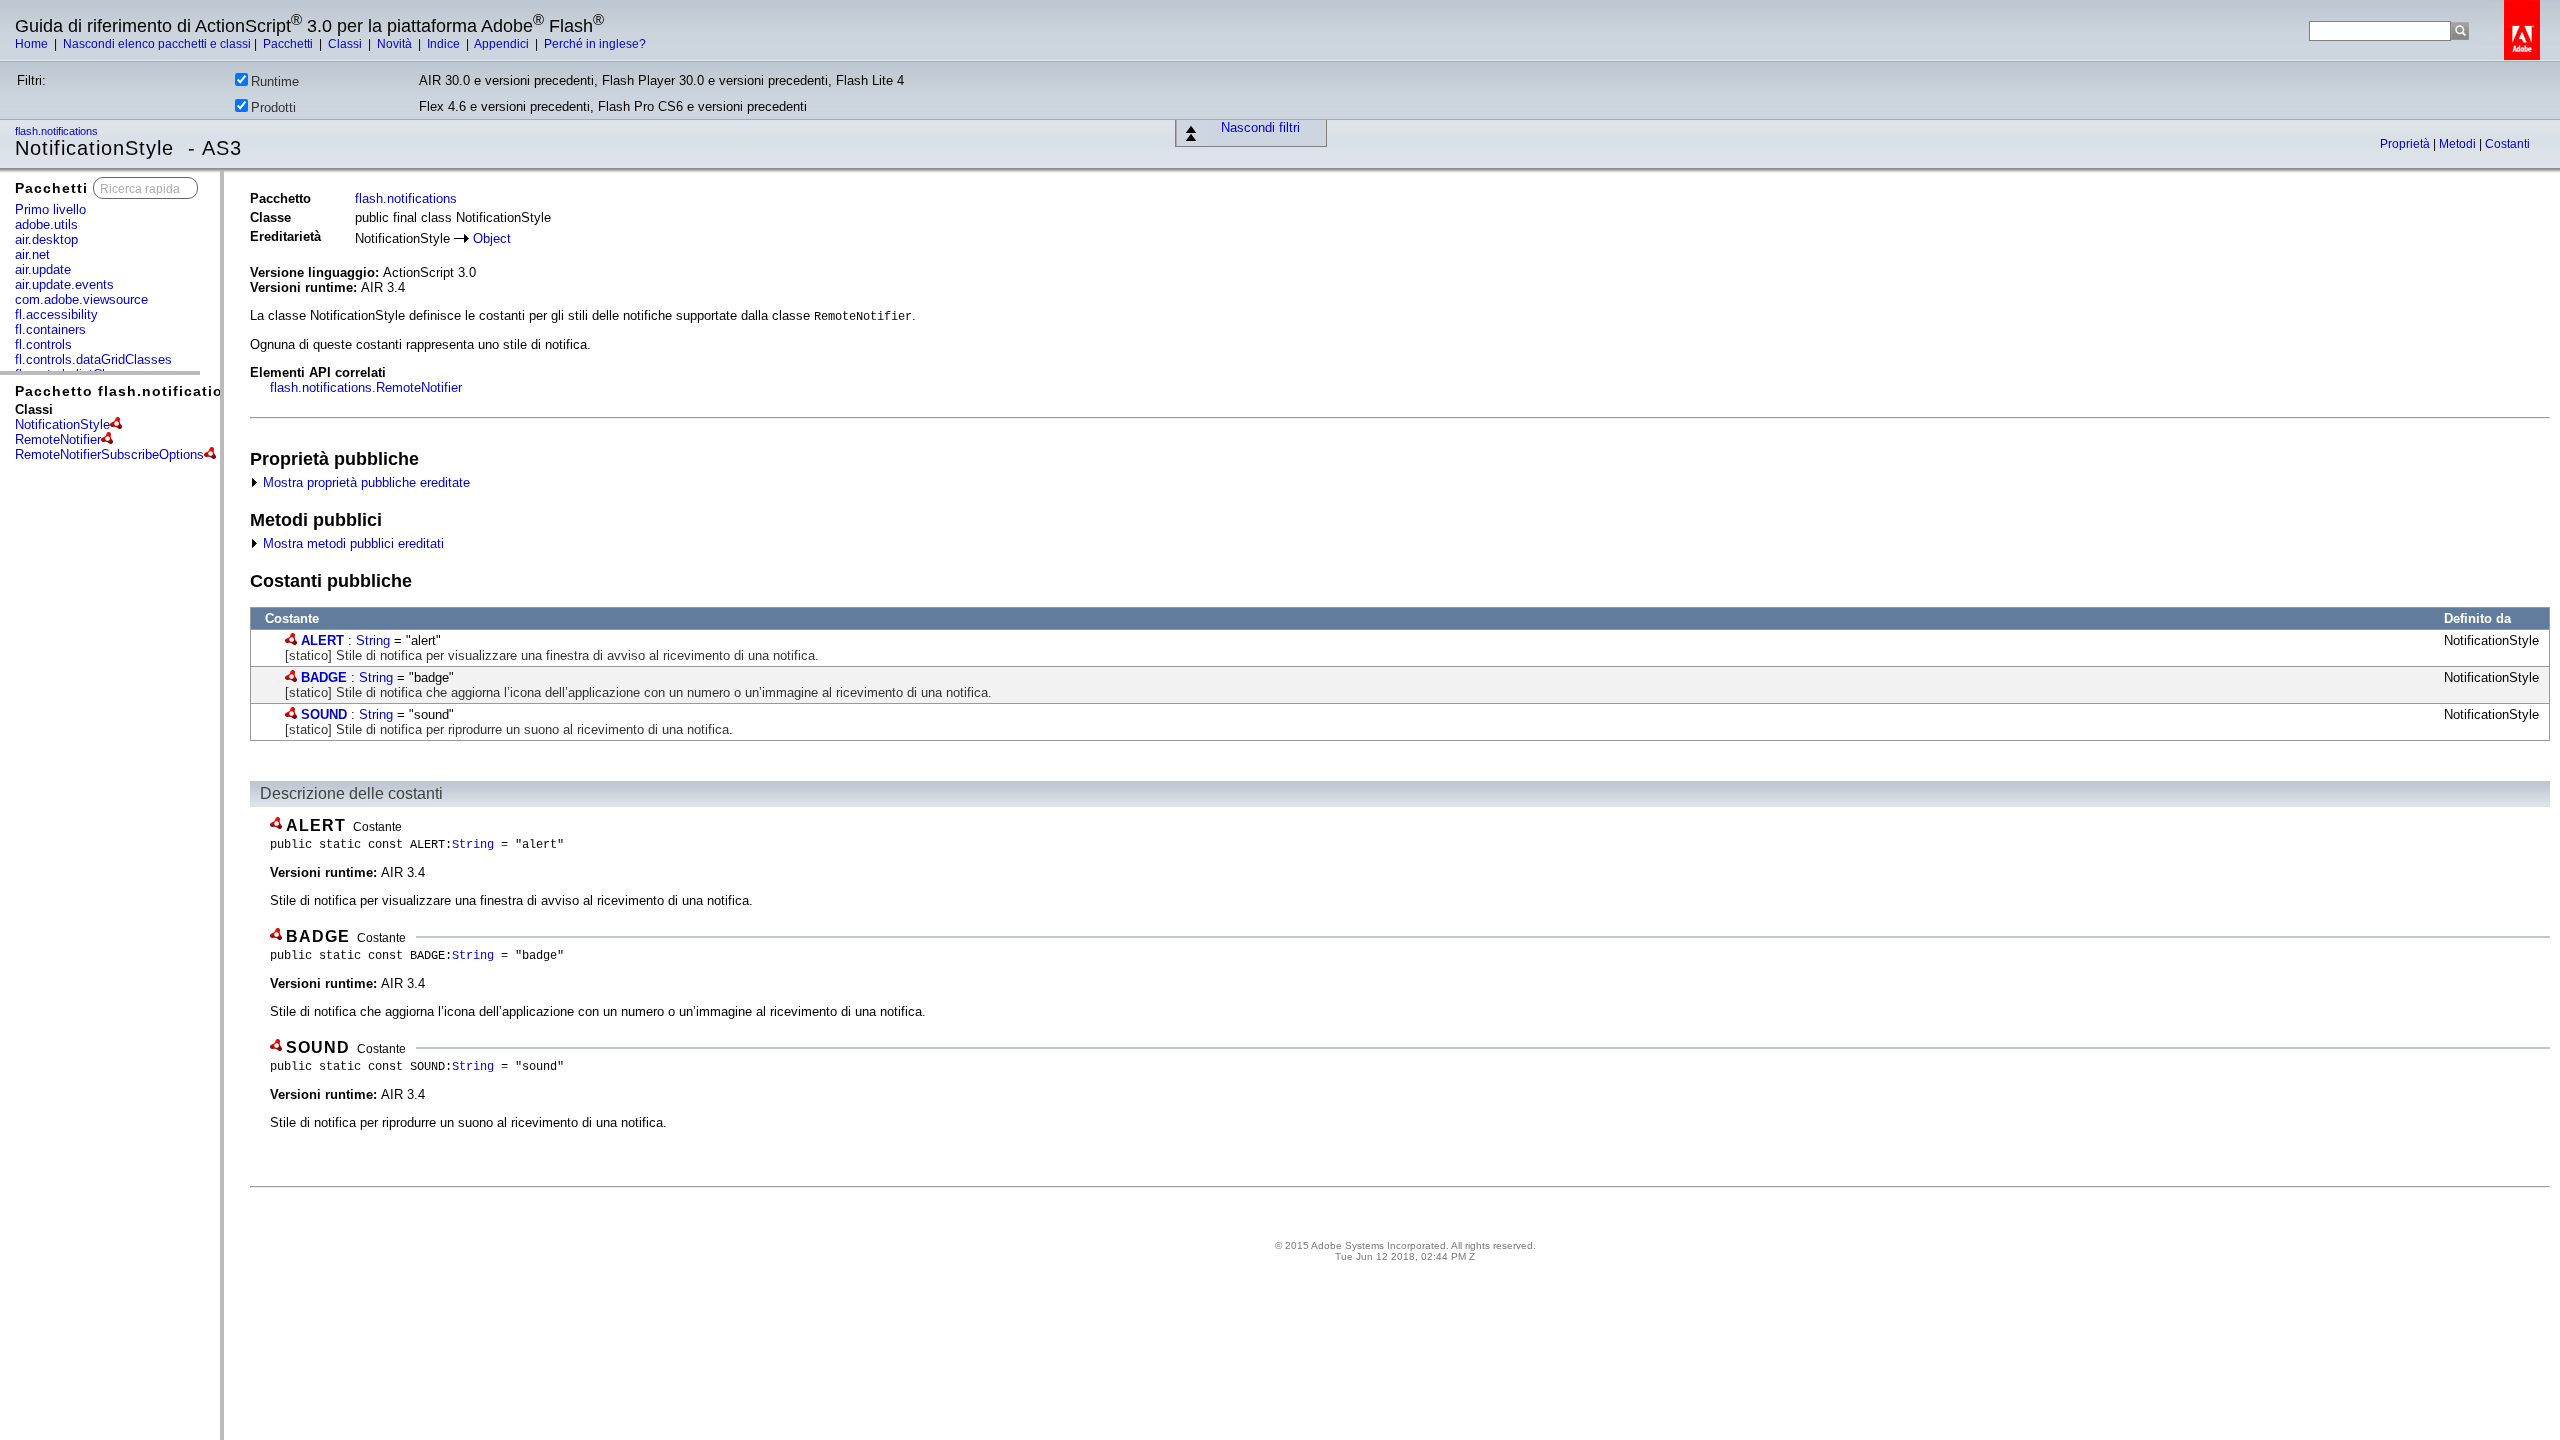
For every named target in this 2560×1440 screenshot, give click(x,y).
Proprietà (2406, 144)
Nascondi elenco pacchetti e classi (157, 44)
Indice (445, 44)
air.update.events (64, 284)
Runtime (275, 81)
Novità (396, 44)
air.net (32, 254)
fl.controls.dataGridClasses (93, 359)
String (373, 640)
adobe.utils (46, 224)
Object (492, 238)
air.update (43, 269)
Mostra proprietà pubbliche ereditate (364, 482)
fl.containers (50, 329)
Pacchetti (289, 44)
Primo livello (50, 209)
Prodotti (273, 107)
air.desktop (46, 239)
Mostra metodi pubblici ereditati (351, 543)
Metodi (2459, 144)
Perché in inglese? (595, 44)
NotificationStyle (62, 424)
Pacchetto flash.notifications (128, 391)
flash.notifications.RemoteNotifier (366, 387)
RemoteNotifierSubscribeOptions (109, 454)
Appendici (503, 44)
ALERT (322, 640)
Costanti (2507, 144)
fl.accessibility (56, 314)
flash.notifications (58, 131)
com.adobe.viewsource (81, 299)
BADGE (324, 677)
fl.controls (43, 344)
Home (33, 44)
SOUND (324, 714)
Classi (346, 44)
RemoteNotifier (58, 439)
